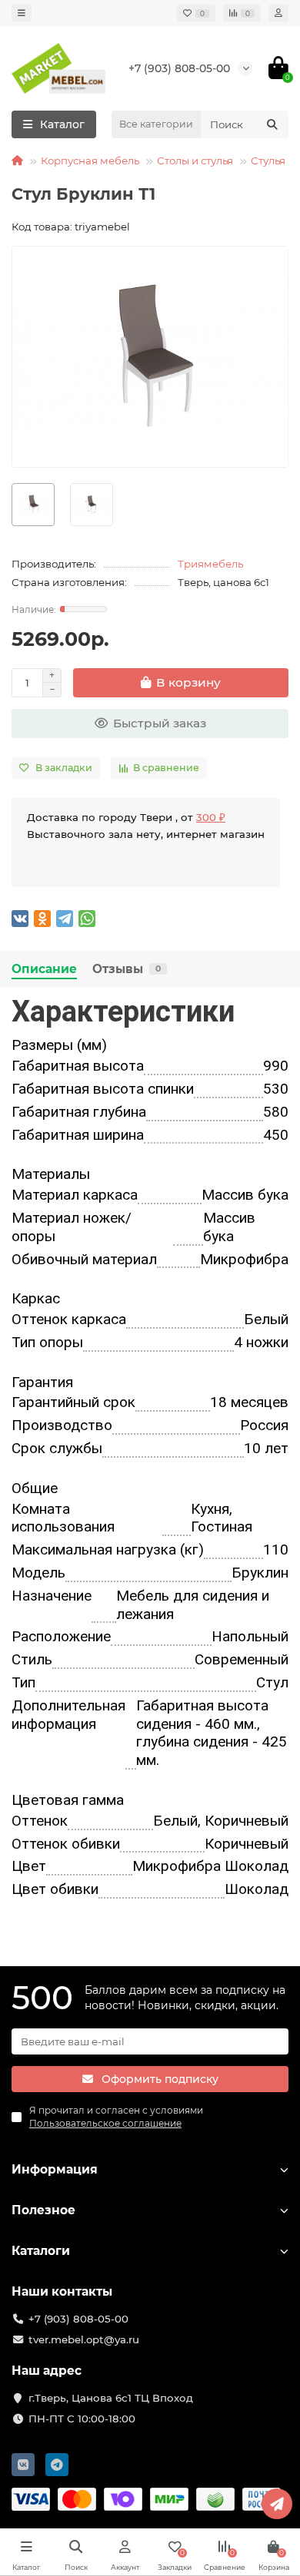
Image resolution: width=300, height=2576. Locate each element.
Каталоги (41, 2251)
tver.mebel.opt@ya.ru (84, 2339)
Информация (55, 2169)
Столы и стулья (195, 161)
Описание (44, 969)
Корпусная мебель (90, 161)
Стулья (268, 161)
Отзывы (127, 969)
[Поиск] (272, 124)
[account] (278, 13)
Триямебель (210, 564)
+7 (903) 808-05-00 (179, 68)
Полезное (43, 2210)
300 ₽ (211, 817)
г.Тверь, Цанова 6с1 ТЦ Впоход (111, 2398)
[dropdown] (22, 13)
